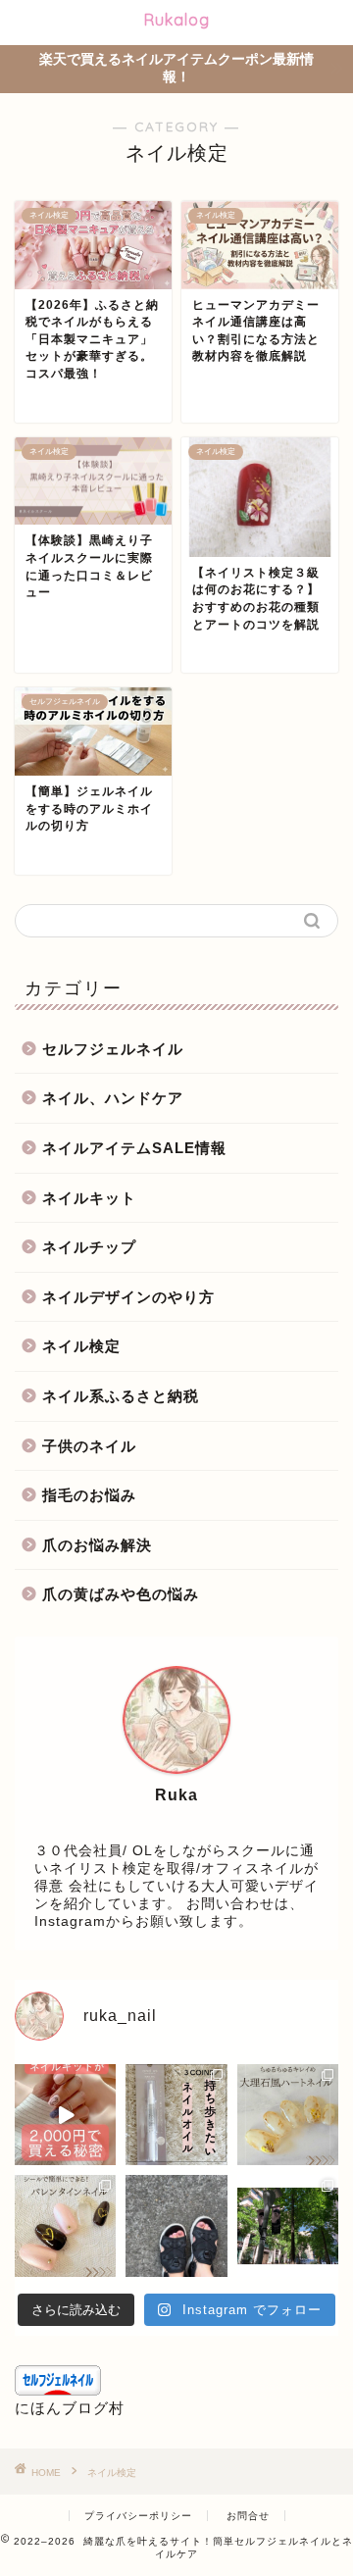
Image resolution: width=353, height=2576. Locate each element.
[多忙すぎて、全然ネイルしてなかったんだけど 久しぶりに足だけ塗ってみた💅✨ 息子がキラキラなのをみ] (176, 2225)
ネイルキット (89, 1198)
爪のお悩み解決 (97, 1545)
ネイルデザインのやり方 (128, 1297)
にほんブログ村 (70, 2408)
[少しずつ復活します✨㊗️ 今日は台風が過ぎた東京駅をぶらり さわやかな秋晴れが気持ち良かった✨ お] (288, 2225)
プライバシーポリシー (138, 2516)
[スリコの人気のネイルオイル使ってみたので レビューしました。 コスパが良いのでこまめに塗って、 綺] (176, 2115)
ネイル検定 (81, 1346)
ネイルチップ (89, 1247)
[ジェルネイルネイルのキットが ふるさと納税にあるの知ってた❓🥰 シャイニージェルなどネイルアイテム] (65, 2115)
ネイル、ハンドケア (113, 1098)
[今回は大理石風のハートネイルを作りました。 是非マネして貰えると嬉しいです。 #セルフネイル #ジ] (288, 2115)
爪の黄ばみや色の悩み (121, 1594)
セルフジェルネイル (113, 1049)
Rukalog (177, 20)
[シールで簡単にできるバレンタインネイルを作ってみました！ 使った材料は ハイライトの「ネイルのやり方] (65, 2225)
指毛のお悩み (89, 1495)
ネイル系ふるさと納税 (121, 1396)
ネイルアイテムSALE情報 (134, 1148)
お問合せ (248, 2516)
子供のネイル (89, 1446)
